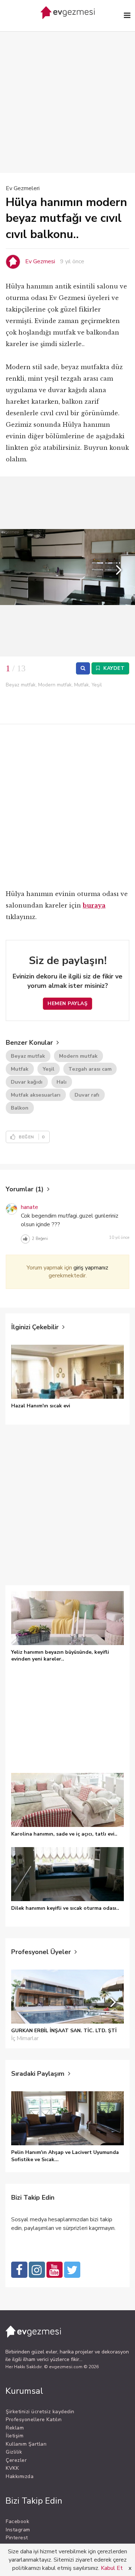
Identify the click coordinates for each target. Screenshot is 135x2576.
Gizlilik (14, 2452)
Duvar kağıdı (27, 1082)
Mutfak (20, 1069)
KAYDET (113, 668)
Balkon (20, 1108)
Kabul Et (112, 2568)
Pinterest (17, 2538)
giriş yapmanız (91, 1268)
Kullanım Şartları (26, 2444)
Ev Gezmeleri (23, 188)
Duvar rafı (87, 1095)
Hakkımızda (20, 2476)
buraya (94, 905)
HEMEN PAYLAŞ (67, 1003)
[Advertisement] (67, 91)
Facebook (17, 2521)
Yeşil (48, 1069)
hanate (30, 1207)
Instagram (18, 2530)
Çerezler (16, 2460)
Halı (62, 1082)
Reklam (15, 2428)
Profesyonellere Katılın (34, 2420)
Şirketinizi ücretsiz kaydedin (40, 2412)
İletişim (15, 2436)
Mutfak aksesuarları (36, 1095)
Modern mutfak (78, 1056)
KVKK (12, 2468)
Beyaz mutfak (28, 1056)
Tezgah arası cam (90, 1069)
